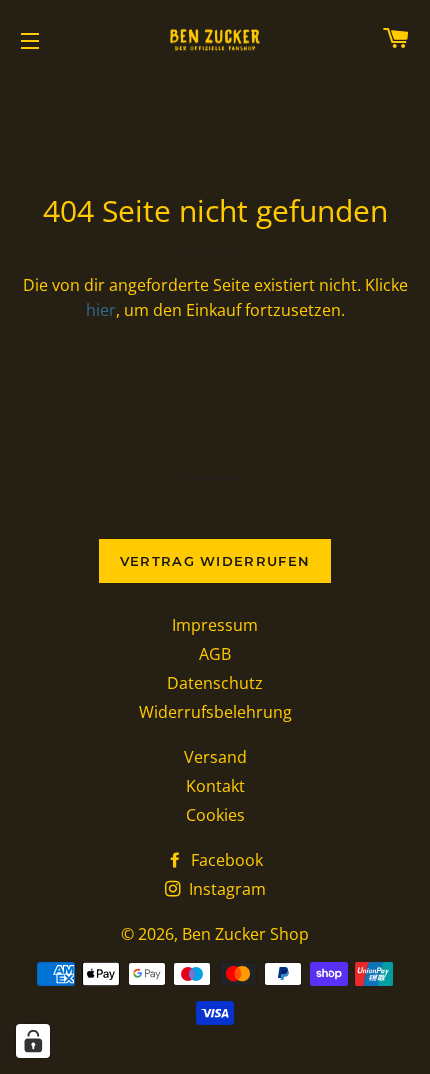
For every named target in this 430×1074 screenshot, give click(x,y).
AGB (215, 654)
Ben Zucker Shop (245, 934)
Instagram (225, 889)
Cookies (215, 815)
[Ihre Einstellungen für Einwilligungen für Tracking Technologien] (33, 1041)
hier (101, 310)
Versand (215, 757)
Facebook (225, 860)
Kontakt (215, 786)
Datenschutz (215, 683)
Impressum (215, 625)
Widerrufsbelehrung (215, 712)
